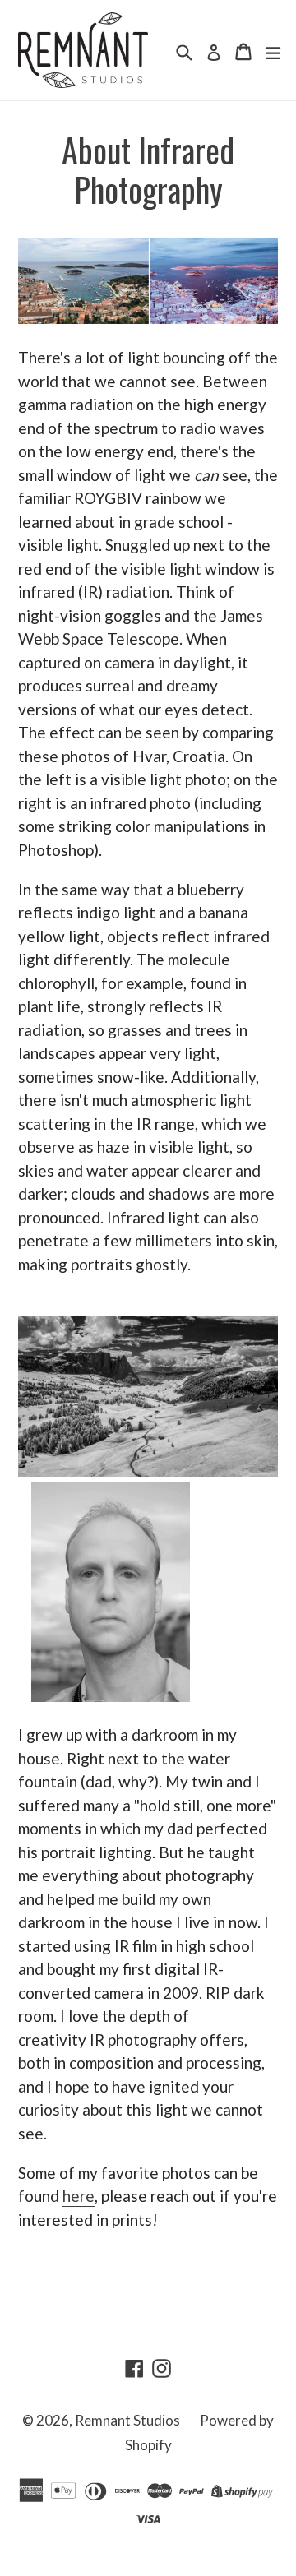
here (79, 2196)
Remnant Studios (127, 2420)
